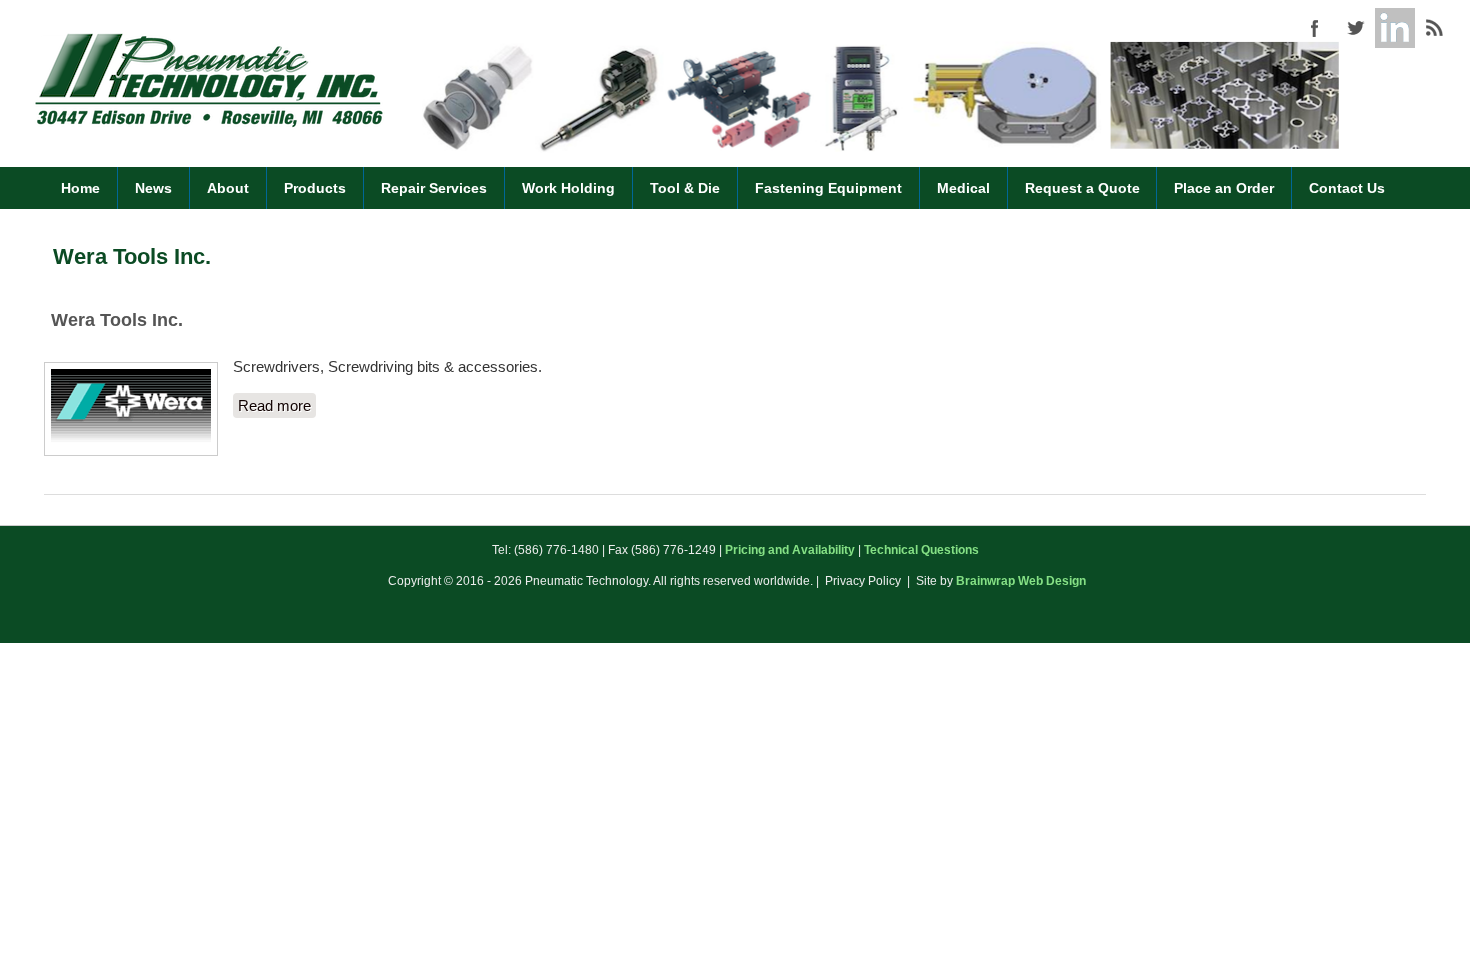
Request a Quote (1082, 188)
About (228, 188)
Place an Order (1224, 188)
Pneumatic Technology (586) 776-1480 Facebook (1315, 28)
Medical (963, 188)
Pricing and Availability (790, 550)
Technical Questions (921, 550)
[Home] (209, 124)
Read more (277, 405)
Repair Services (434, 188)
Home (80, 188)
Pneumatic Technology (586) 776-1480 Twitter (1355, 28)
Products (315, 188)
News (153, 188)
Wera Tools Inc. (117, 320)
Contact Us (1347, 188)
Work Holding (568, 188)
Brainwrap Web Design (1021, 581)
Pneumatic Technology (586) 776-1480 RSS (1435, 28)
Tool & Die (685, 188)
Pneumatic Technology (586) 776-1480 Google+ (1395, 28)
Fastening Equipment (828, 188)
